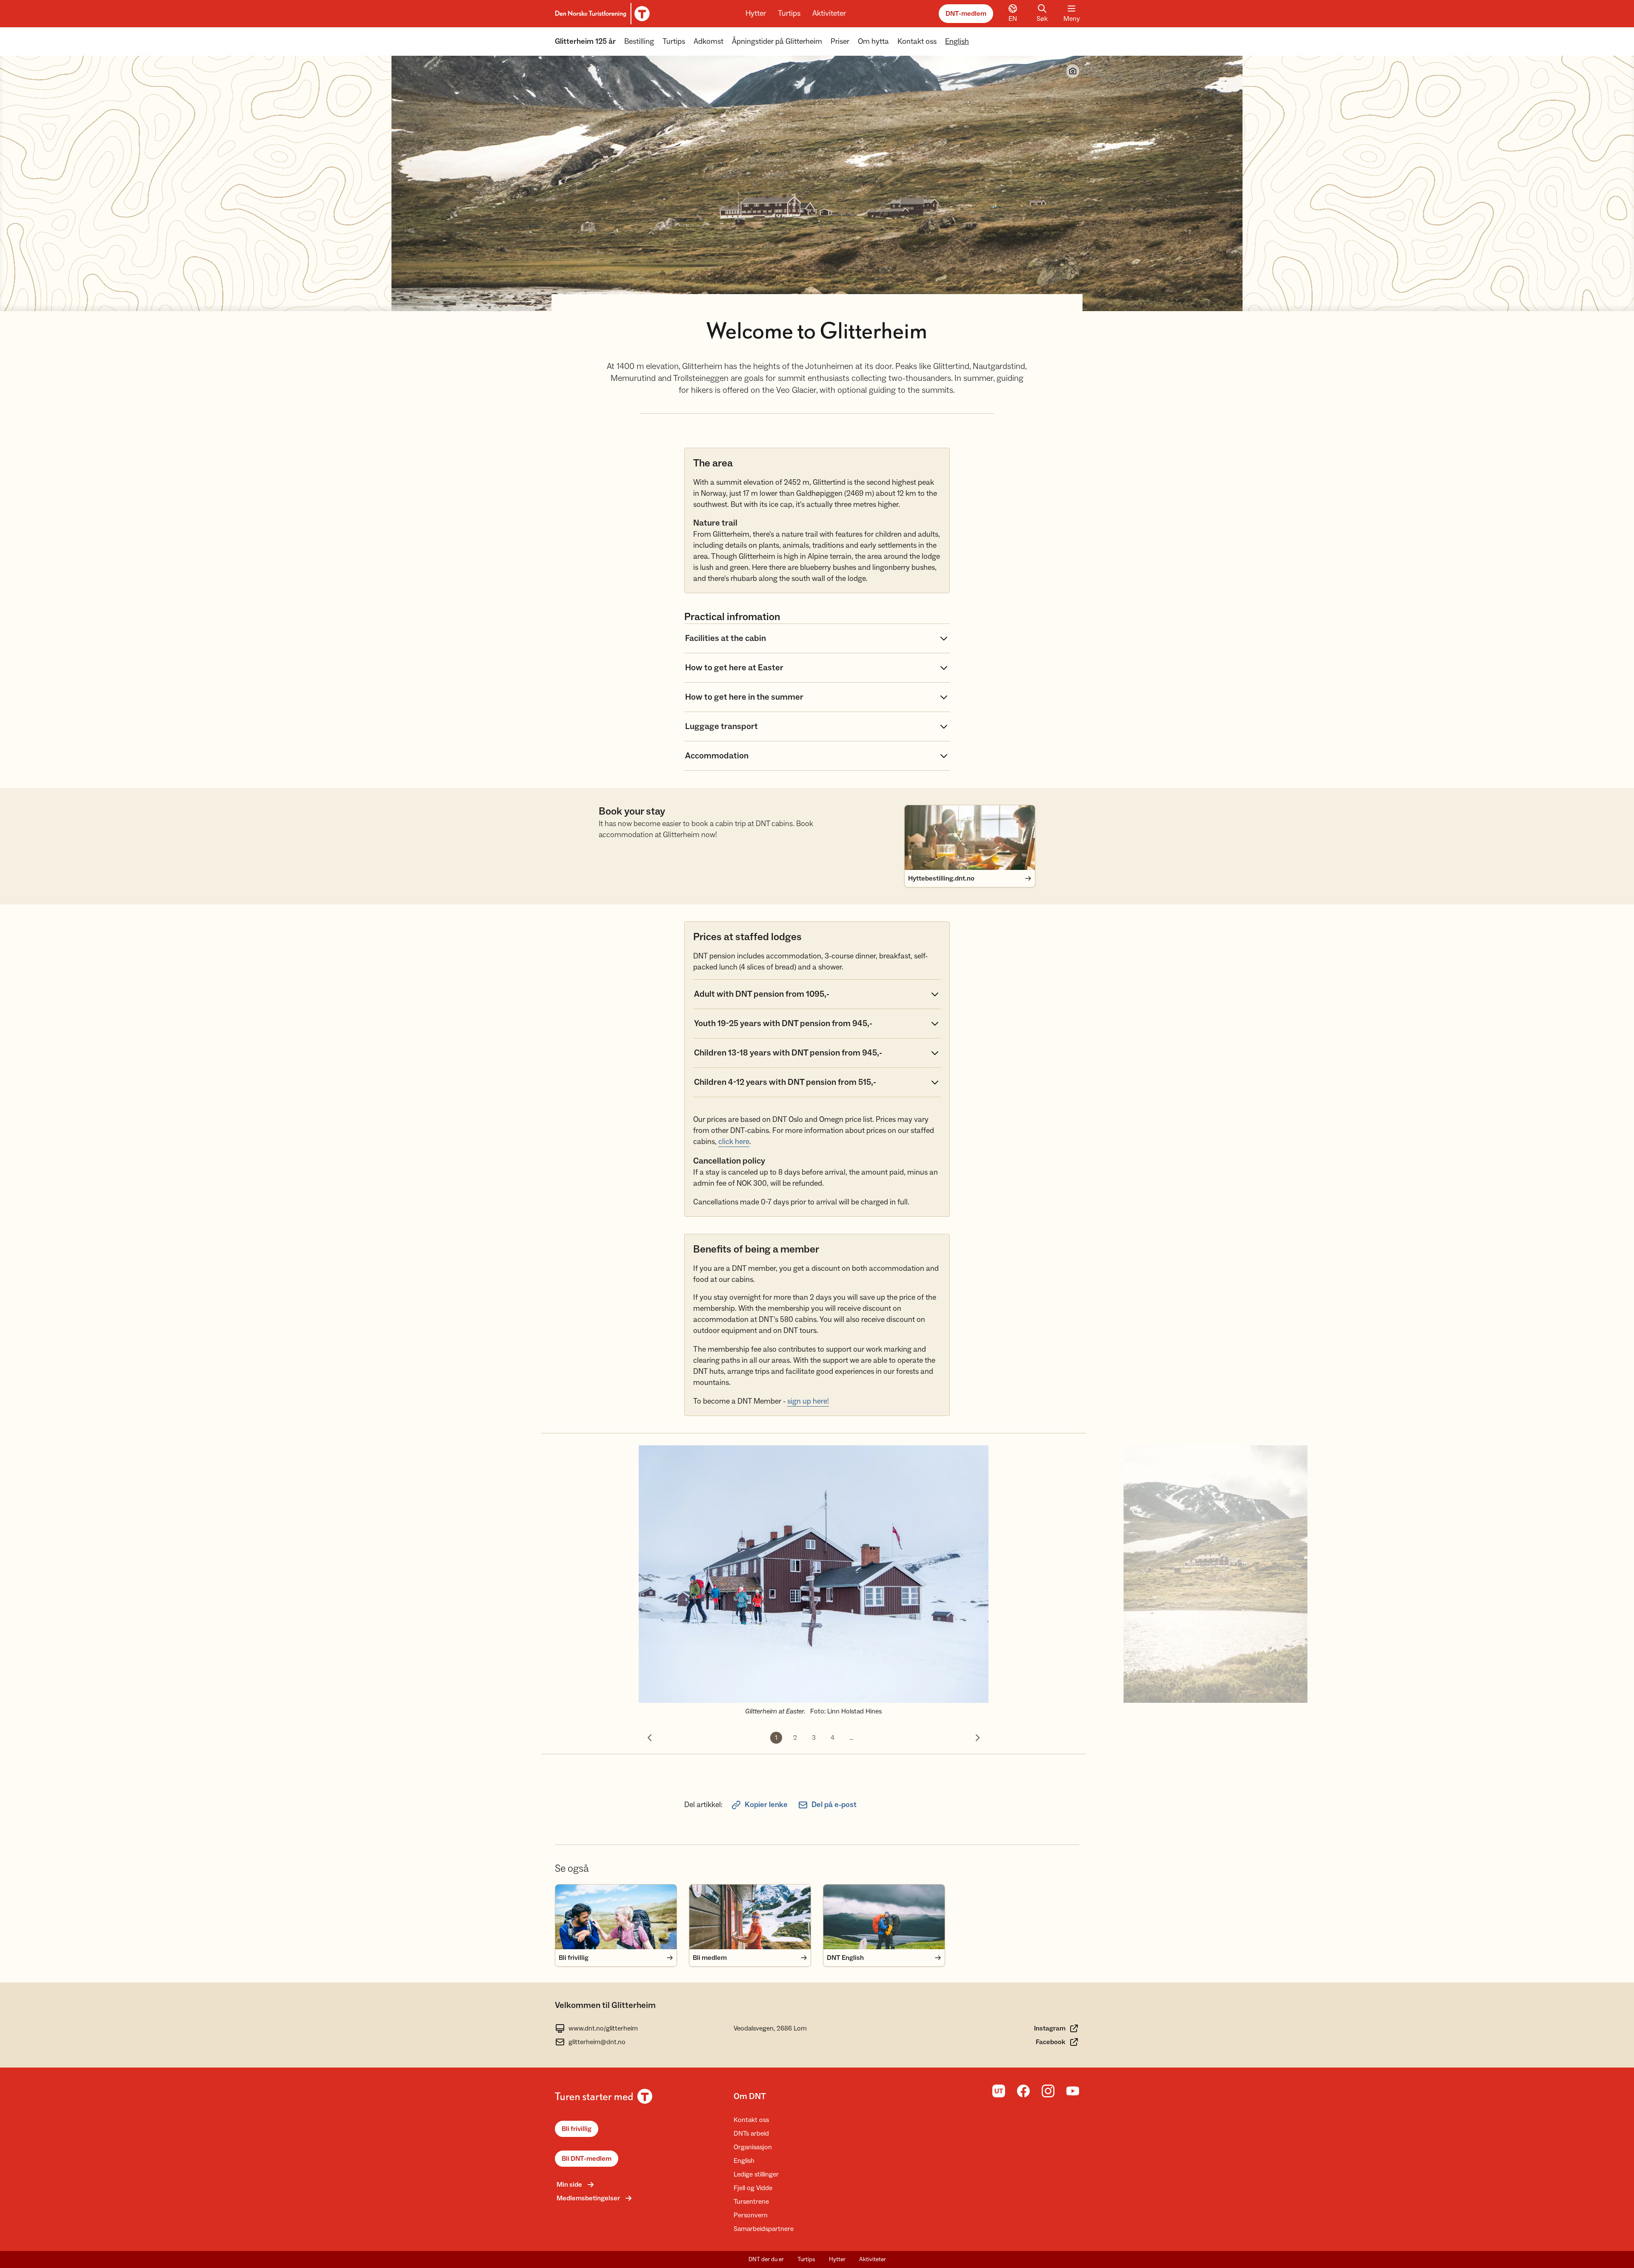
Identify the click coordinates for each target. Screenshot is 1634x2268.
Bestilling (639, 41)
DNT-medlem (966, 14)
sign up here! (808, 1401)
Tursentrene (751, 2202)
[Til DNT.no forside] (601, 14)
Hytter (756, 13)
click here (734, 1142)
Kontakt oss (917, 41)
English (957, 41)
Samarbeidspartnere (764, 2229)
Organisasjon (753, 2147)
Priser (840, 41)
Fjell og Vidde (753, 2188)
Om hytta (873, 41)
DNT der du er (766, 2259)
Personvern (751, 2215)
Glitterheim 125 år (585, 41)
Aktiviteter (829, 13)
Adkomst (708, 41)
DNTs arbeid (751, 2134)
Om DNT (750, 2096)
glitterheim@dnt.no (597, 2042)
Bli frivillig (577, 2129)
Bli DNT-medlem (587, 2159)
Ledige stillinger (756, 2174)
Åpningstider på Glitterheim (777, 41)
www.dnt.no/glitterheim (603, 2028)
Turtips (789, 13)
